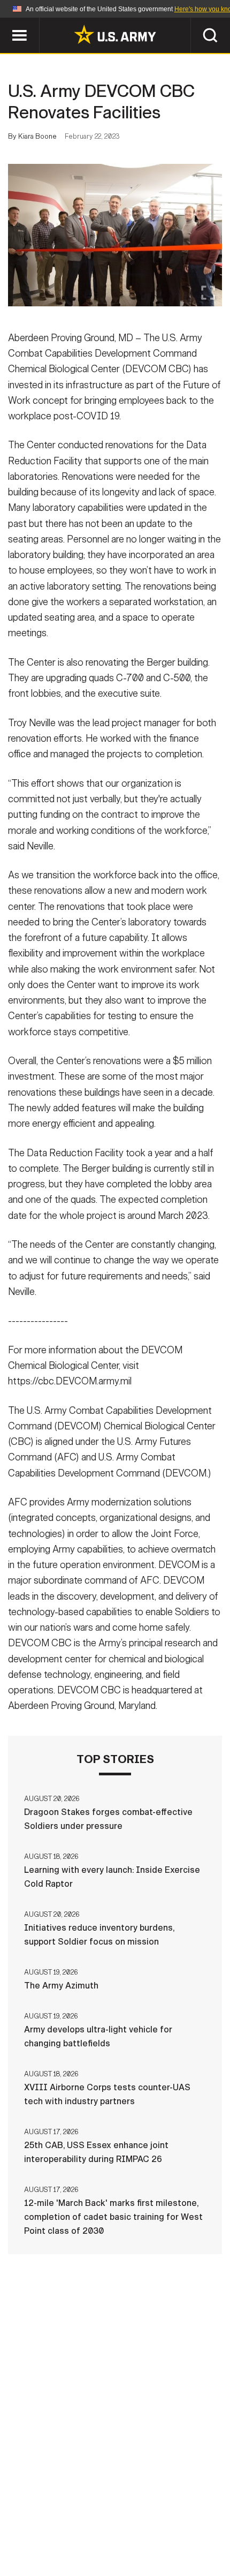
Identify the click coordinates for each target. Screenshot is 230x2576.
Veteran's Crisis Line (115, 2543)
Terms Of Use (192, 2514)
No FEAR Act (172, 2529)
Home (23, 2514)
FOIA (121, 2529)
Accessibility (64, 2529)
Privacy (132, 2514)
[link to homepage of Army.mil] (115, 34)
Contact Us (74, 2514)
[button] (6, 23)
